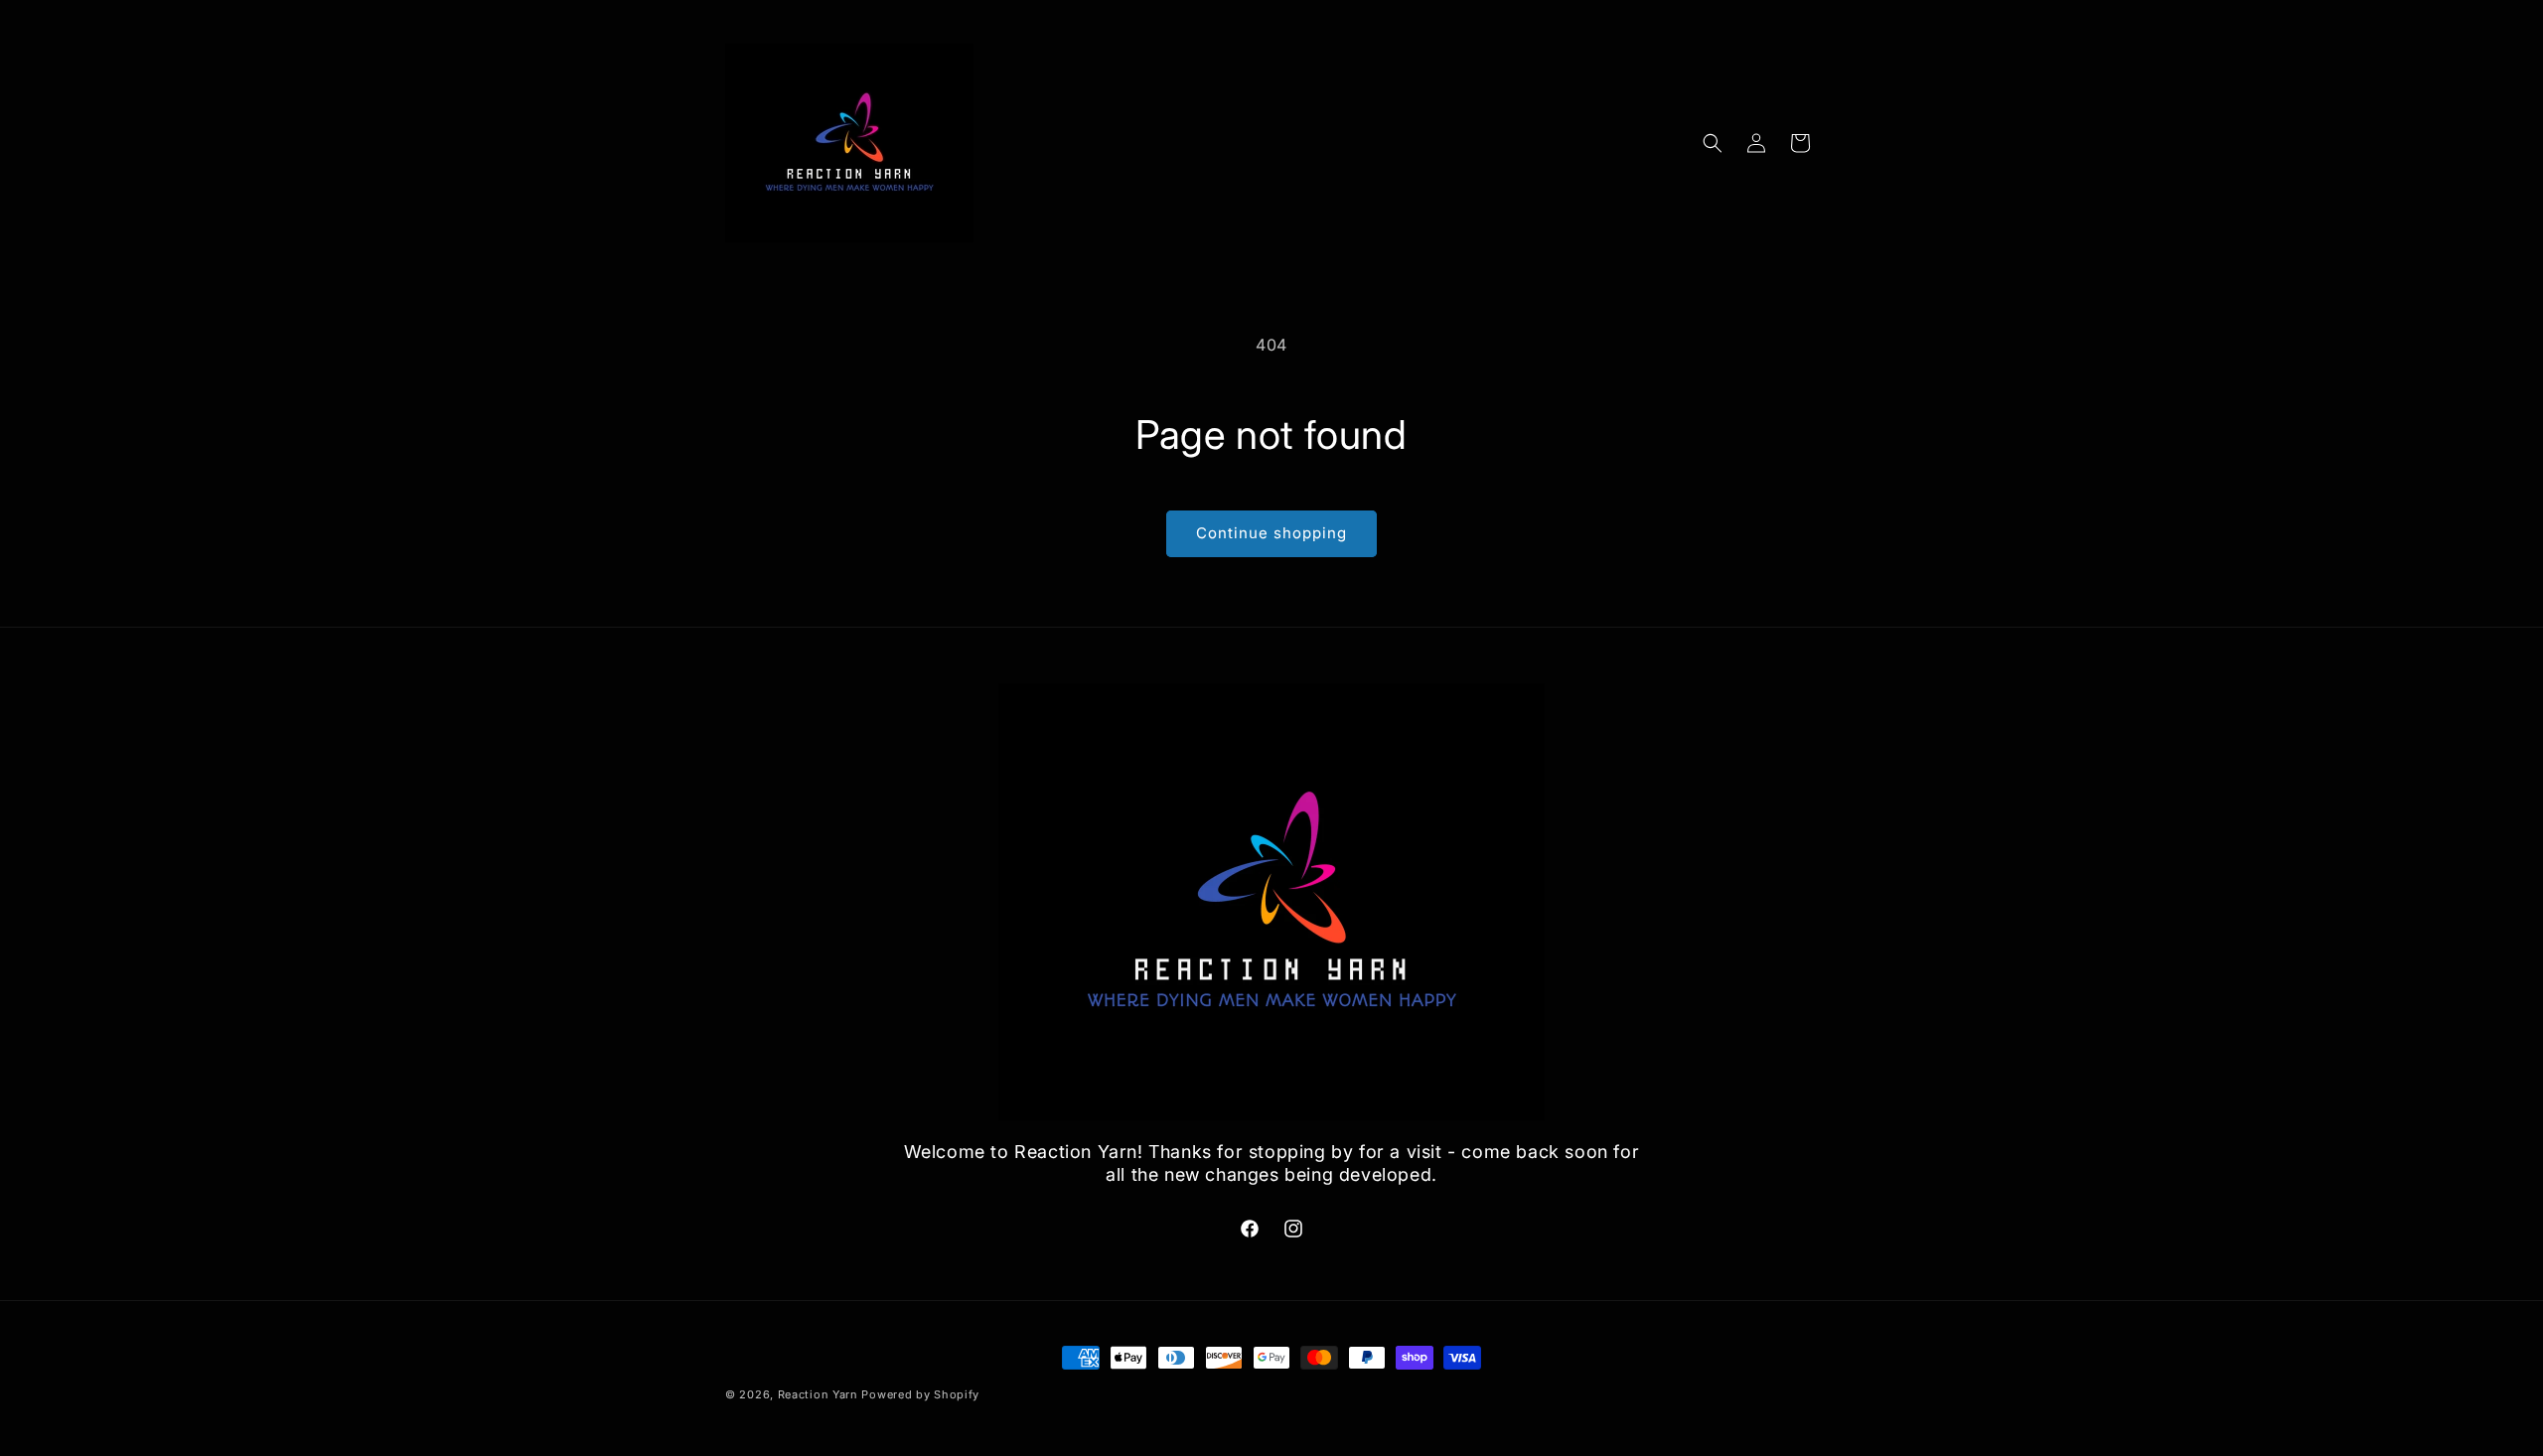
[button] (1713, 143)
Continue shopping (1271, 533)
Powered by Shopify (920, 1394)
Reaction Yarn (818, 1394)
